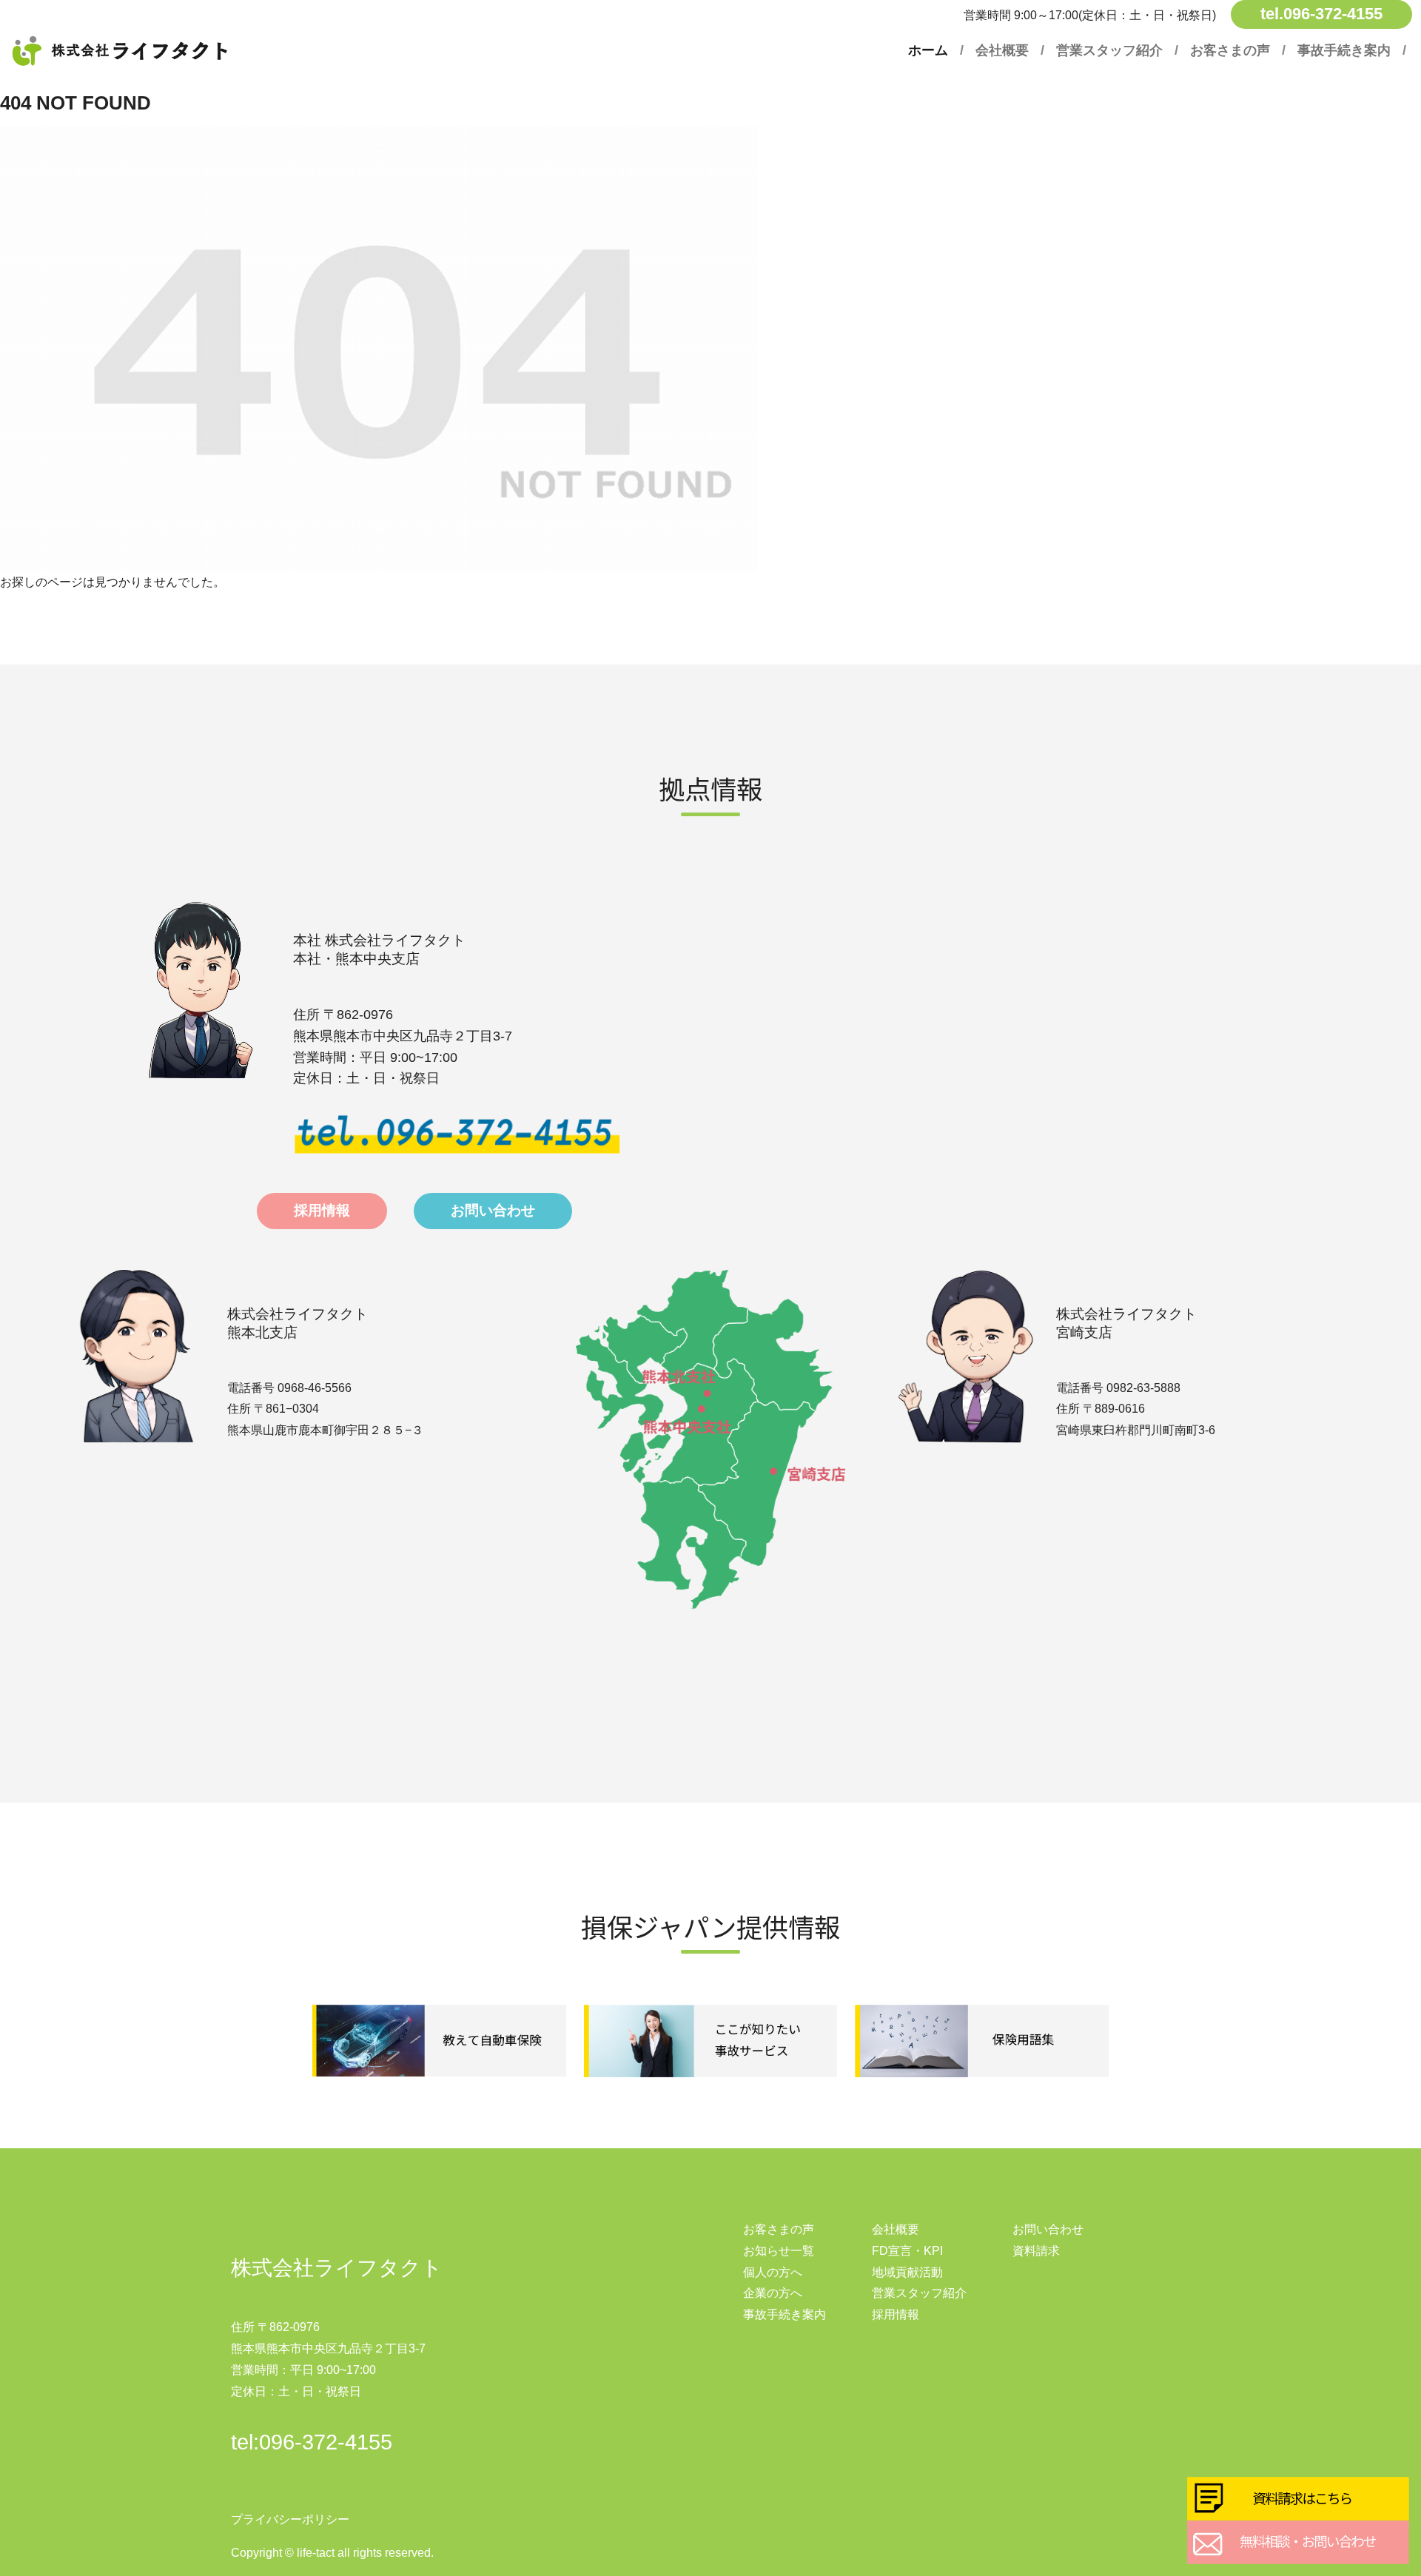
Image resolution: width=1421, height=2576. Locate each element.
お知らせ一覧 (779, 2251)
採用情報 (896, 2314)
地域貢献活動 (907, 2272)
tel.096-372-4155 (1321, 14)
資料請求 (1036, 2251)
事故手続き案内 (1344, 50)
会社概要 (1002, 50)
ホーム (928, 50)
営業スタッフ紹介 (1109, 50)
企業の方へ (773, 2293)
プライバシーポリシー (290, 2519)
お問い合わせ (1048, 2229)
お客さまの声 (1230, 50)
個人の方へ (773, 2272)
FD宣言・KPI (907, 2251)
